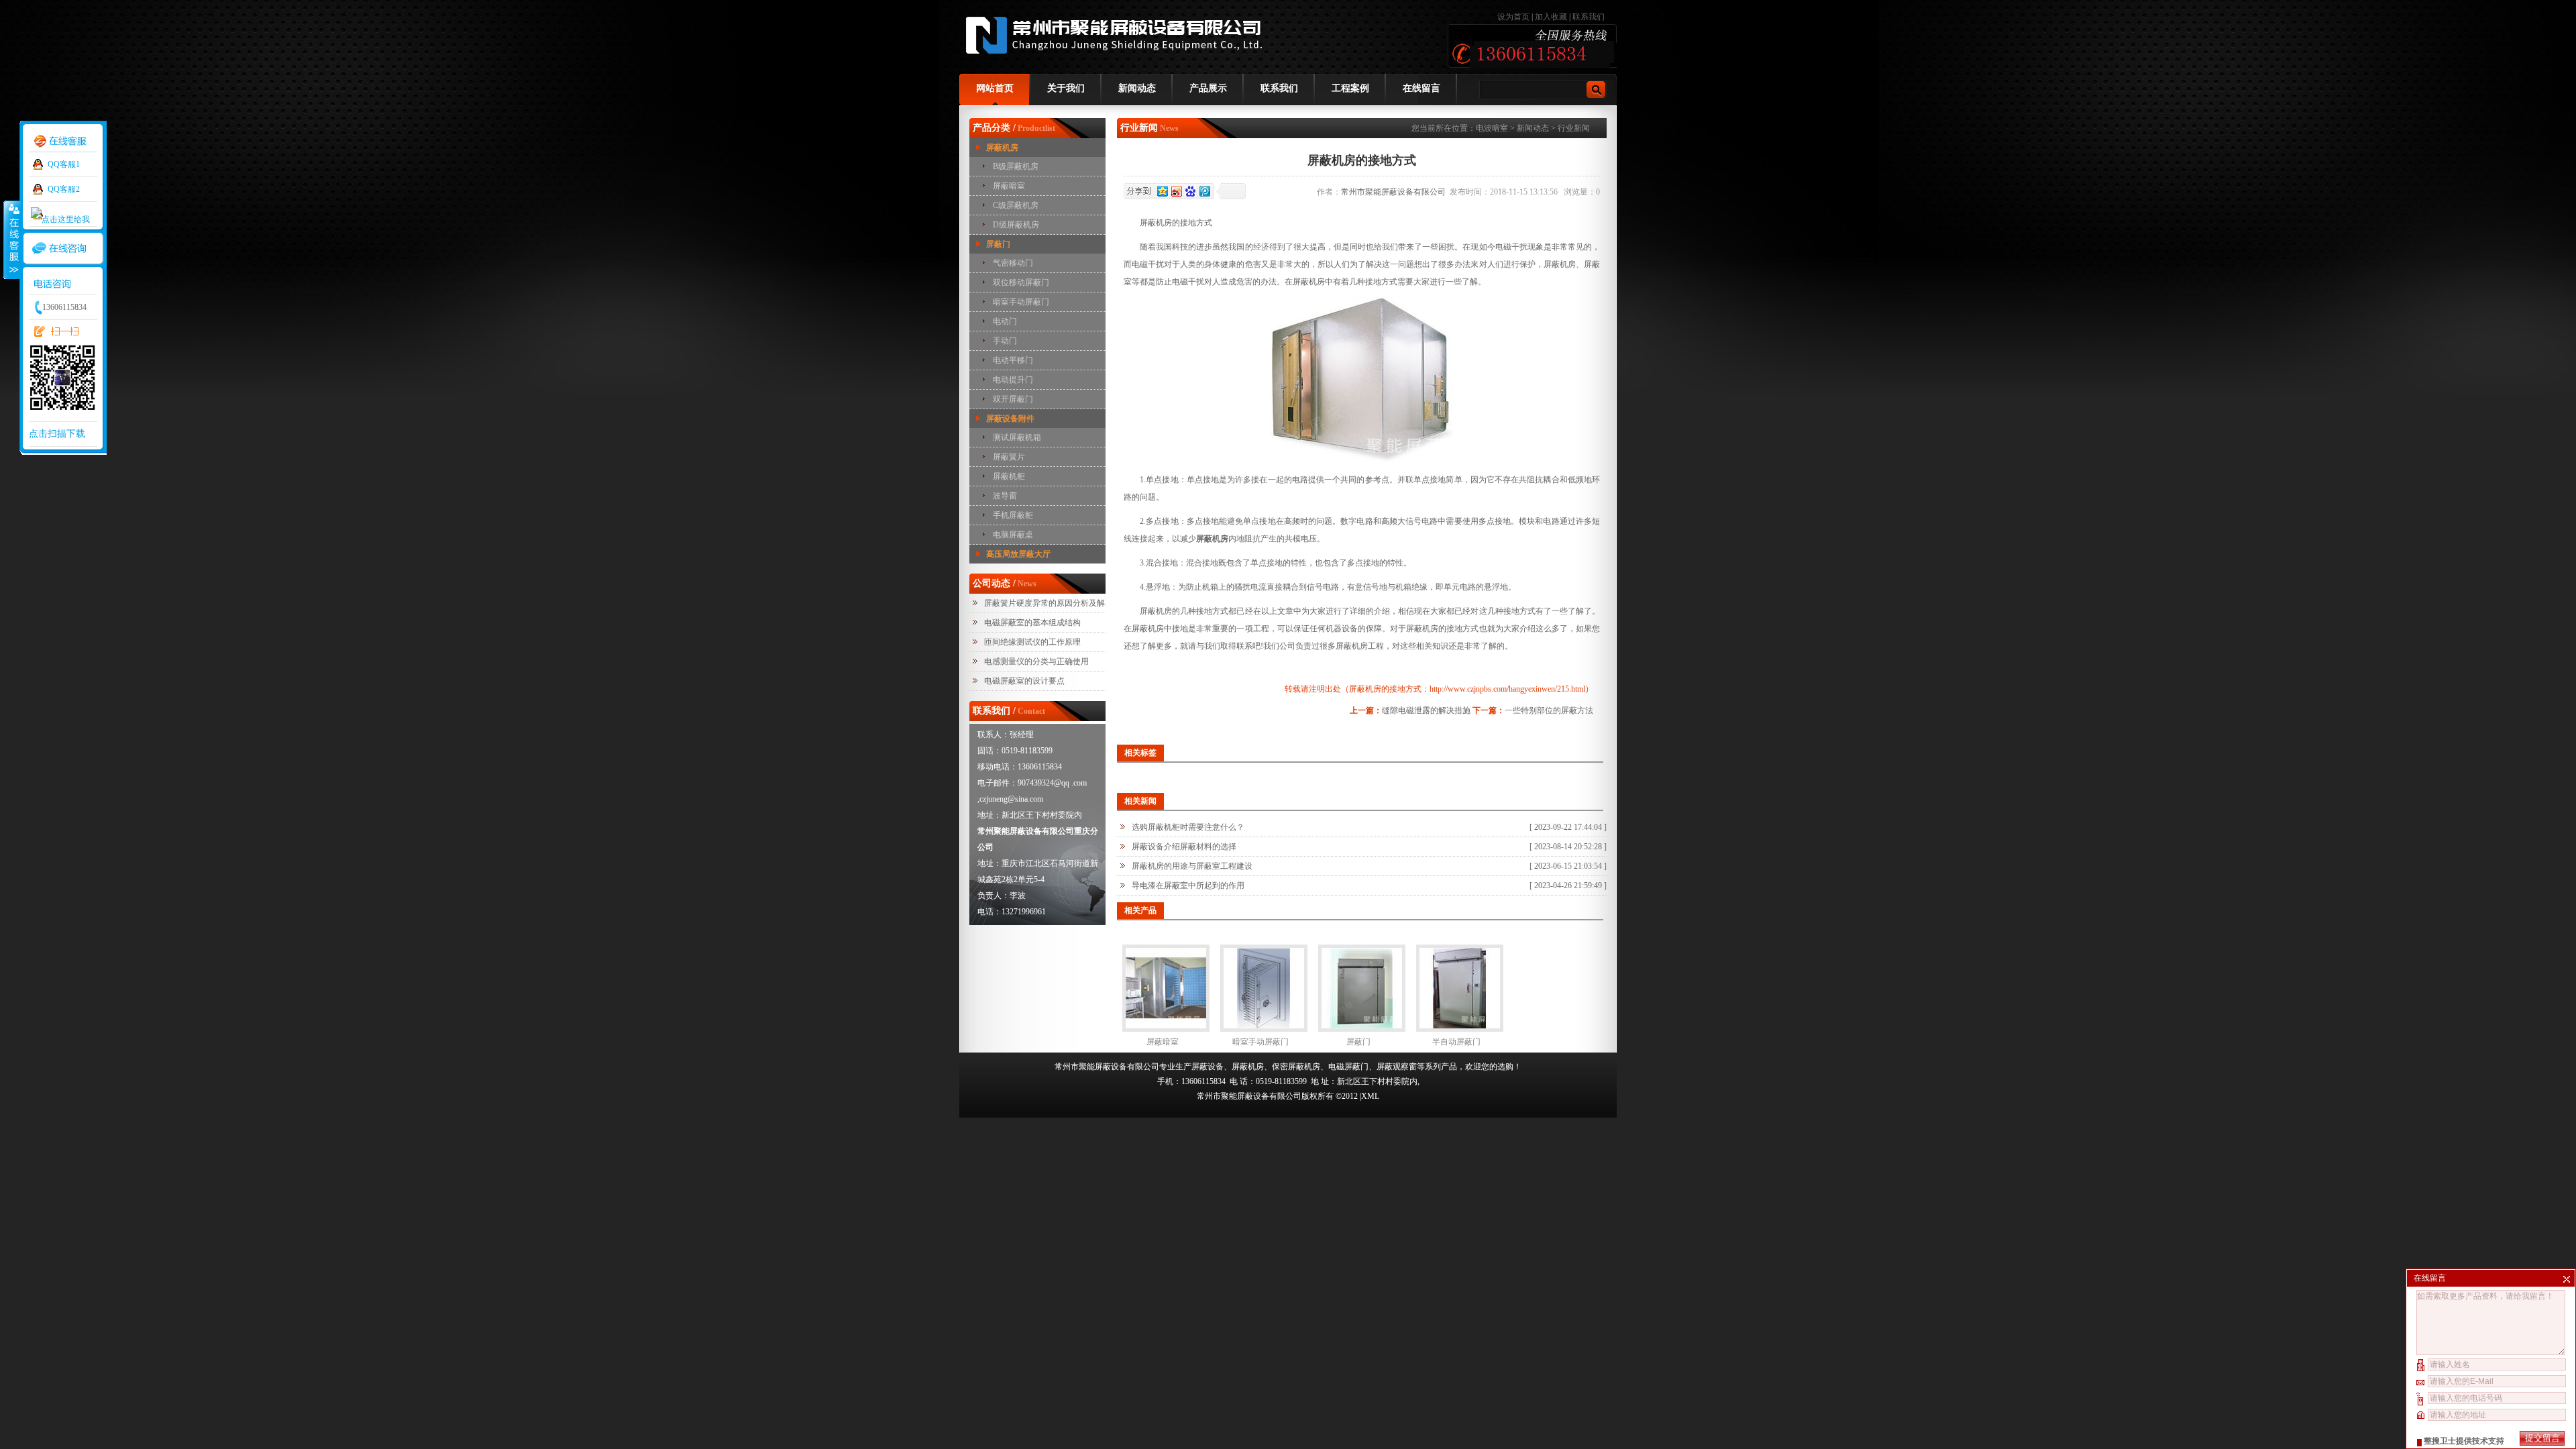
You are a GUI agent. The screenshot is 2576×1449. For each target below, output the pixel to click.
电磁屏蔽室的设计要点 (1024, 681)
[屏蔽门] (1362, 988)
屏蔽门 (998, 244)
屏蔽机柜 (1009, 476)
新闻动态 (1137, 88)
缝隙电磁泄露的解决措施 (1426, 710)
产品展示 (1208, 88)
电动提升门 (1013, 380)
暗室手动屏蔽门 (1021, 302)
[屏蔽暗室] (1166, 988)
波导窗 (1005, 496)
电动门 (1005, 321)
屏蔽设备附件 (1010, 419)
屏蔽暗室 (1009, 186)
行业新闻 (1574, 128)
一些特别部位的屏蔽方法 (1549, 710)
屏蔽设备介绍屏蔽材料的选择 (1184, 847)
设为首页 (1514, 17)
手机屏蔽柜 (1013, 515)
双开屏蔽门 (1013, 399)
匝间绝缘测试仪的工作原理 (1032, 642)
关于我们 (1066, 88)
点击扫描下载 (57, 434)
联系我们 (1589, 17)
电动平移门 (1013, 360)
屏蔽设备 (1207, 1067)
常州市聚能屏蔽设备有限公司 (1395, 192)
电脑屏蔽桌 (1013, 535)
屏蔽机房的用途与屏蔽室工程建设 (1192, 866)
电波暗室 (1492, 128)
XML (1370, 1096)
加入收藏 (1551, 17)
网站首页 (995, 88)
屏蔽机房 (1002, 148)
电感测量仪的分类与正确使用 (1036, 661)
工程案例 (1350, 88)
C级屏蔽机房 (1016, 205)
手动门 (1005, 341)
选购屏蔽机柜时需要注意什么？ (1188, 827)
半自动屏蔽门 (1456, 1042)
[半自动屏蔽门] (1460, 988)
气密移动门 (1013, 263)
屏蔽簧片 (1009, 457)
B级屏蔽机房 (1016, 166)
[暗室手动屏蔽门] (1264, 988)
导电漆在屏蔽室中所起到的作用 (1188, 885)
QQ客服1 (64, 164)
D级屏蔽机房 (1016, 225)
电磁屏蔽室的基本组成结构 (1032, 623)
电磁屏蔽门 (1348, 1067)
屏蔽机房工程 (1360, 646)
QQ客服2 (64, 189)
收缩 (11, 239)
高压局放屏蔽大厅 (1018, 554)
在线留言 (1421, 88)
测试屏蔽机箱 (1017, 437)
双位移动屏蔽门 (1021, 282)
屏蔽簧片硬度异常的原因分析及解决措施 (1057, 603)
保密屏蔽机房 (1296, 1067)
